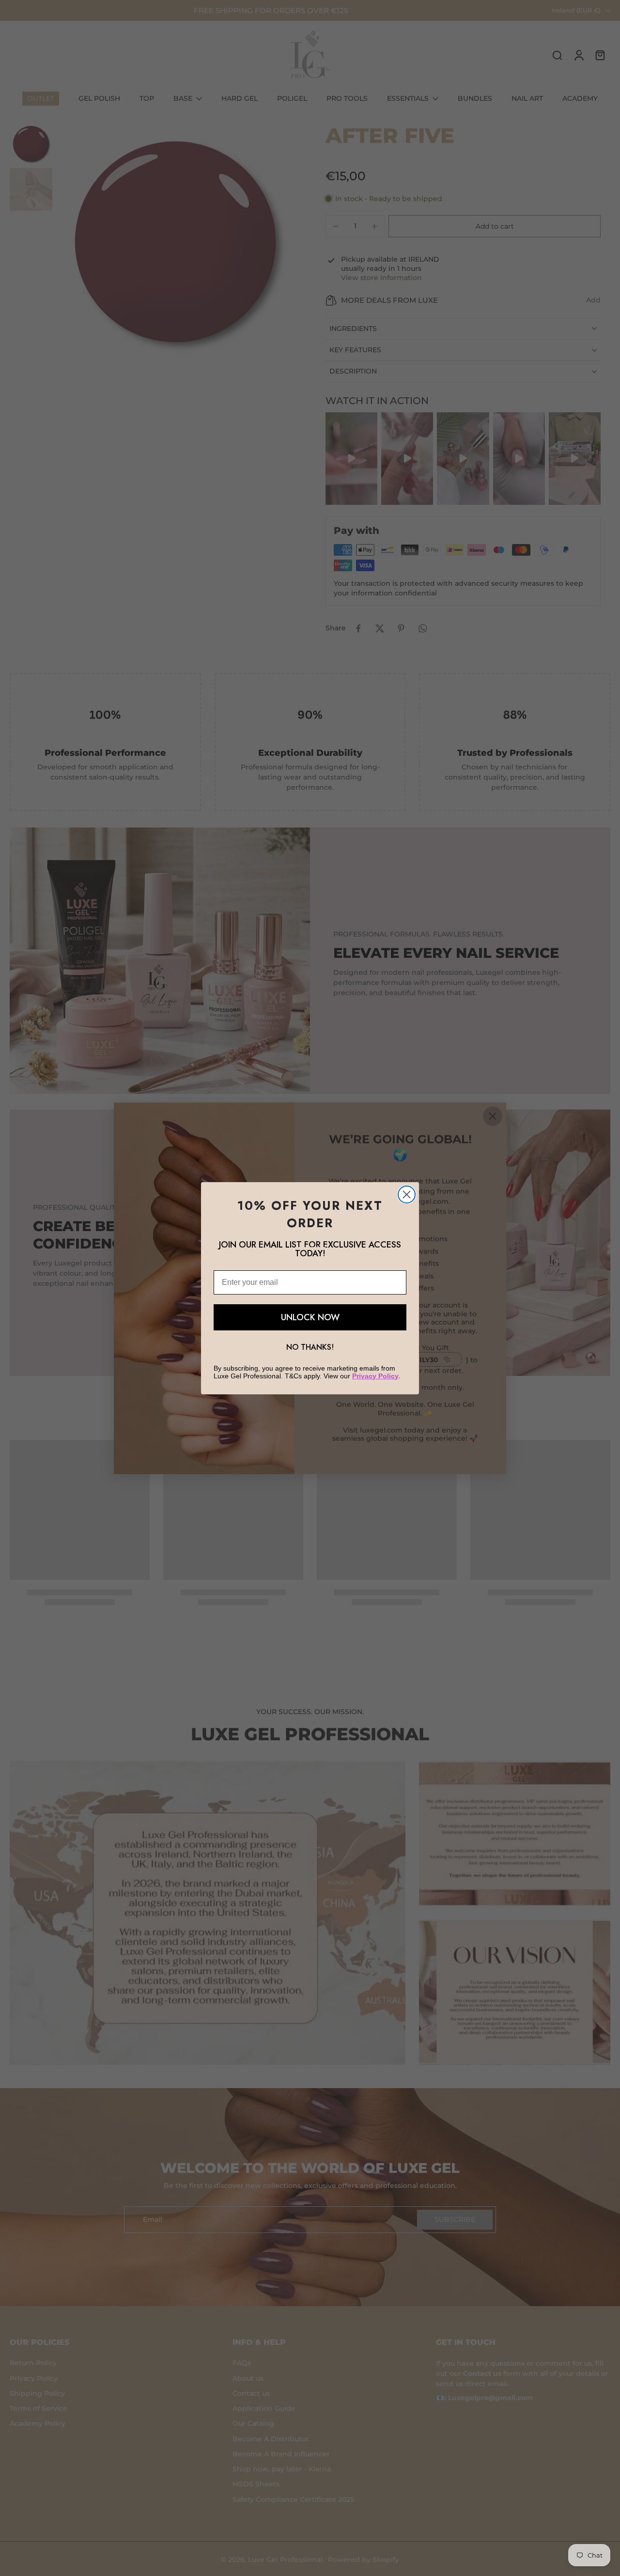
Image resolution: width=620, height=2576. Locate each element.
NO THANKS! (310, 1347)
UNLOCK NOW (310, 1317)
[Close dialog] (407, 1194)
